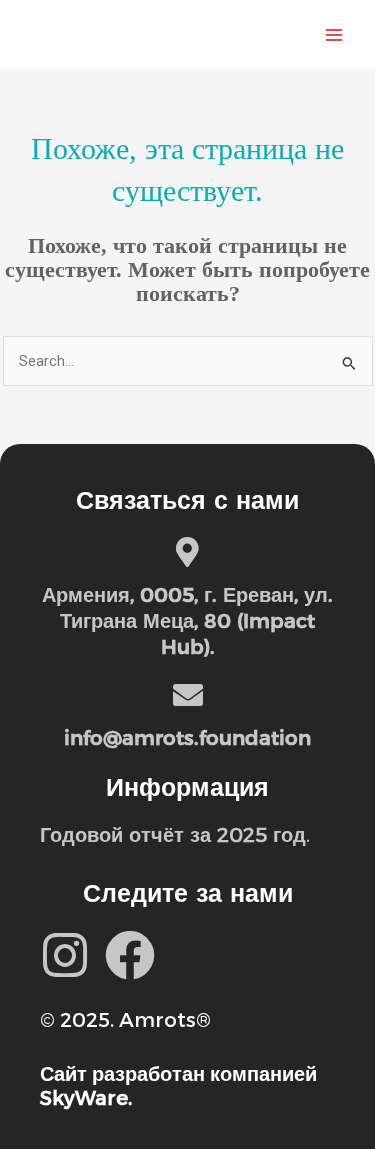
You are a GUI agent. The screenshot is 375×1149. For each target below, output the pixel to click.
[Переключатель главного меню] (334, 35)
